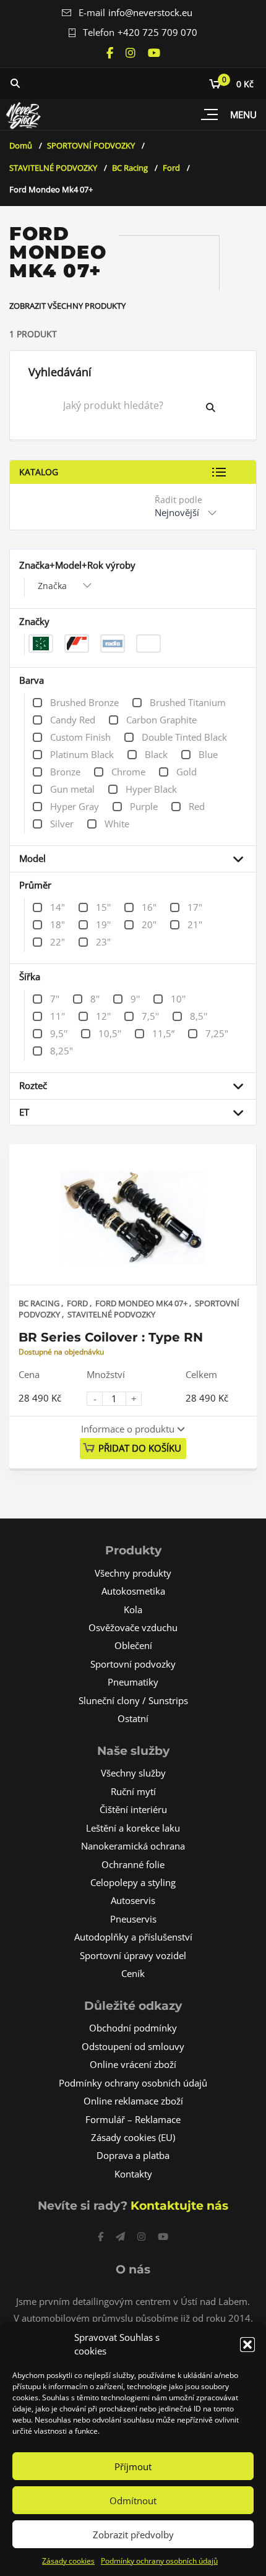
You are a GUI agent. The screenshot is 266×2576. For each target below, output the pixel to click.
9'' (135, 999)
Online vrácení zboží (133, 2064)
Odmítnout (133, 2501)
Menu (243, 114)
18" (58, 924)
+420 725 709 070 (157, 32)
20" (149, 924)
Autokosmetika (133, 1591)
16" (149, 907)
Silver (62, 824)
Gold (187, 772)
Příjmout (133, 2466)
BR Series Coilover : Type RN (111, 1337)
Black (156, 754)
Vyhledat (220, 407)
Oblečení (133, 1645)
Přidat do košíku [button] (140, 1448)
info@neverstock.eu (150, 12)
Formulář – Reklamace (133, 2119)
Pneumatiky (133, 1682)
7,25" (217, 1033)
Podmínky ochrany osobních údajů (159, 2561)
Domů (21, 145)
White (117, 824)
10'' (178, 999)
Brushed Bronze (84, 702)
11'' (58, 1016)
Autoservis (133, 1900)
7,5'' (150, 1016)
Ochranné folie (133, 1864)
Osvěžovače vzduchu (133, 1627)
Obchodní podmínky (133, 2028)
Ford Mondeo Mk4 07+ (142, 1303)
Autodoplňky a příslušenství (133, 1937)
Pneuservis (133, 1919)
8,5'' (199, 1016)
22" (58, 942)
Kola (133, 1609)
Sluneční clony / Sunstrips (133, 1700)
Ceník (133, 1973)
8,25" (62, 1051)
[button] (247, 2345)
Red (197, 806)
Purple (144, 806)
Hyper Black (151, 789)
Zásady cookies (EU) (133, 2137)
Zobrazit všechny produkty (67, 306)
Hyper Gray (75, 806)
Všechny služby (133, 1773)
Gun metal (72, 789)
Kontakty (133, 2174)
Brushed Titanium (188, 702)
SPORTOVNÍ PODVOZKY (91, 145)
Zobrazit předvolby (133, 2535)
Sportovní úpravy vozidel (133, 1955)
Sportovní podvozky (133, 1664)
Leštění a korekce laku (133, 1828)
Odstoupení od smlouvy (133, 2046)
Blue (208, 754)
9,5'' (59, 1033)
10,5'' (110, 1033)
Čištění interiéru (133, 1809)
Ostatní (133, 1718)
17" (195, 907)
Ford (171, 168)
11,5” (163, 1033)
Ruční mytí (133, 1791)
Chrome (128, 772)
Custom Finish (80, 737)
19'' (103, 924)
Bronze (65, 772)
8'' (95, 999)
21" (195, 924)
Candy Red (73, 720)
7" (55, 999)
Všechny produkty (133, 1573)
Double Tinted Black (184, 737)
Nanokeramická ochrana (133, 1846)
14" (58, 907)
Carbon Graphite (161, 720)
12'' (103, 1016)
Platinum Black (82, 754)
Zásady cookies (68, 2561)
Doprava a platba (133, 2155)
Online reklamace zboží (133, 2101)
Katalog (39, 472)
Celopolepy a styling (133, 1882)
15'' (103, 907)
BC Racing (130, 168)
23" (103, 942)
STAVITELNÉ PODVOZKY (53, 168)
